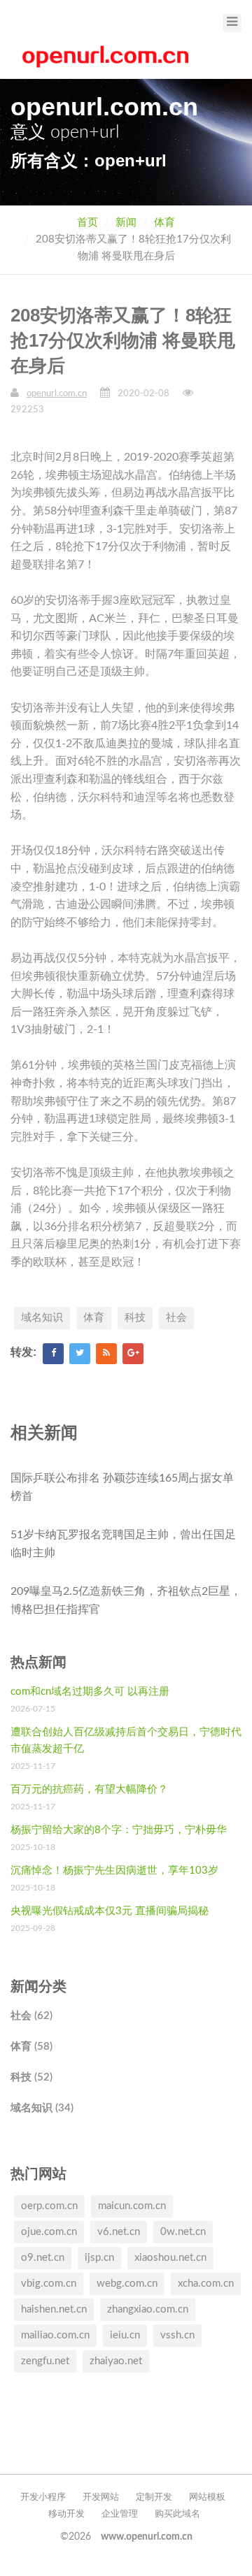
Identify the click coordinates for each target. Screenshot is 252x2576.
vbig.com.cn (49, 2284)
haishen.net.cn (54, 2309)
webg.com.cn (127, 2284)
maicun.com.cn (132, 2206)
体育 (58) (31, 2047)
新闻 (126, 223)
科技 (135, 1318)
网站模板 (207, 2497)
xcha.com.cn (206, 2284)
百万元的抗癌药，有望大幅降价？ (89, 1789)
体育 (164, 223)
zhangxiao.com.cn (148, 2309)
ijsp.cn (99, 2258)
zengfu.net (45, 2361)
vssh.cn (177, 2335)
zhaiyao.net (116, 2361)
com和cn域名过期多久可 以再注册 (90, 1692)
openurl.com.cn (57, 394)
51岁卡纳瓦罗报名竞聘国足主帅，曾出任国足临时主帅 (123, 1544)
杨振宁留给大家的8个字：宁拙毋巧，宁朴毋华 (119, 1830)
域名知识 (42, 1318)
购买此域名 (177, 2514)
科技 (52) (31, 2077)
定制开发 (154, 2497)
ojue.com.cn (49, 2232)
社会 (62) (31, 2016)
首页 (87, 223)
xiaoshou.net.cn (170, 2258)
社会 (176, 1318)
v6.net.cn (119, 2232)
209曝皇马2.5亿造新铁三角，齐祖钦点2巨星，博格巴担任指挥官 (126, 1600)
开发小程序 (43, 2497)
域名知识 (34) (42, 2108)
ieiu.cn (125, 2335)
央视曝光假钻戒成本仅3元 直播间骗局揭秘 (110, 1911)
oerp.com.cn (49, 2206)
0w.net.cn (183, 2232)
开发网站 (101, 2497)
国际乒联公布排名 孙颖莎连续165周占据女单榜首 (122, 1487)
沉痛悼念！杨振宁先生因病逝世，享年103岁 (114, 1871)
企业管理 (120, 2514)
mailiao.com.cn (55, 2335)
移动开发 (66, 2514)
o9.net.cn (43, 2258)
